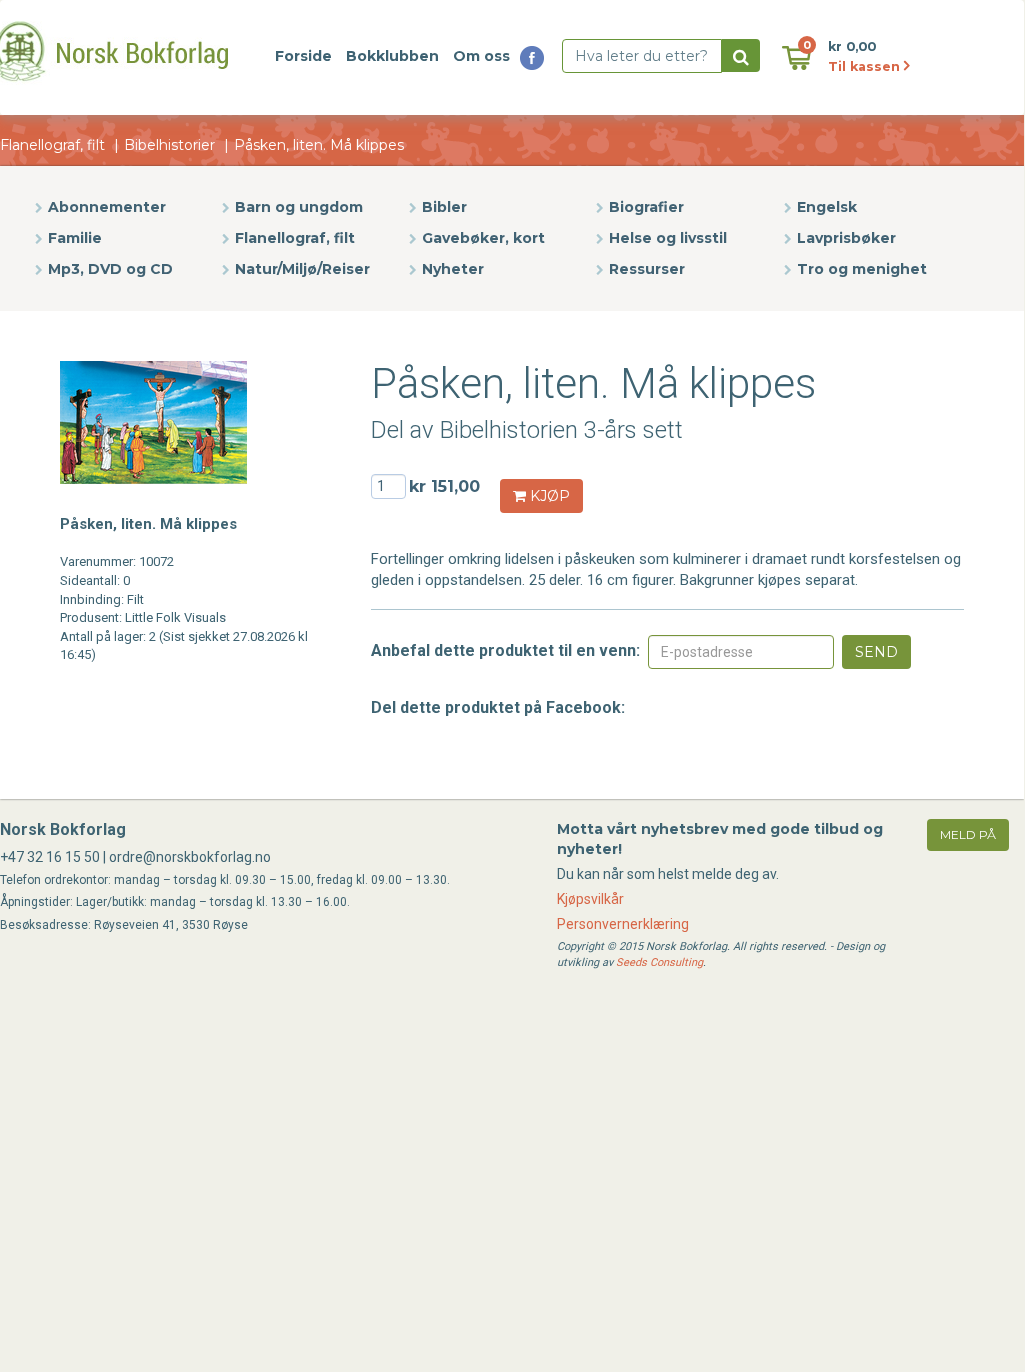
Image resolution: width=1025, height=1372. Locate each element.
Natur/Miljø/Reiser (302, 269)
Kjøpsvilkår (590, 899)
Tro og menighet (862, 269)
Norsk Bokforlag (63, 829)
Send (876, 652)
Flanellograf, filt (52, 145)
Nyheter (453, 269)
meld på (968, 834)
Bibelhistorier (169, 145)
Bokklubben (392, 56)
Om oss (481, 56)
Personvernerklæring (623, 924)
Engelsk (827, 207)
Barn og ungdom (299, 207)
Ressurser (647, 269)
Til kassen (866, 66)
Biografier (646, 207)
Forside (303, 56)
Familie (75, 238)
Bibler (444, 207)
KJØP (548, 496)
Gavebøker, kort (483, 238)
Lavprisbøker (846, 238)
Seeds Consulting (659, 962)
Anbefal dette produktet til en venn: (505, 650)
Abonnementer (107, 207)
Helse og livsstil (668, 238)
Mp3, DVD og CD (110, 269)
